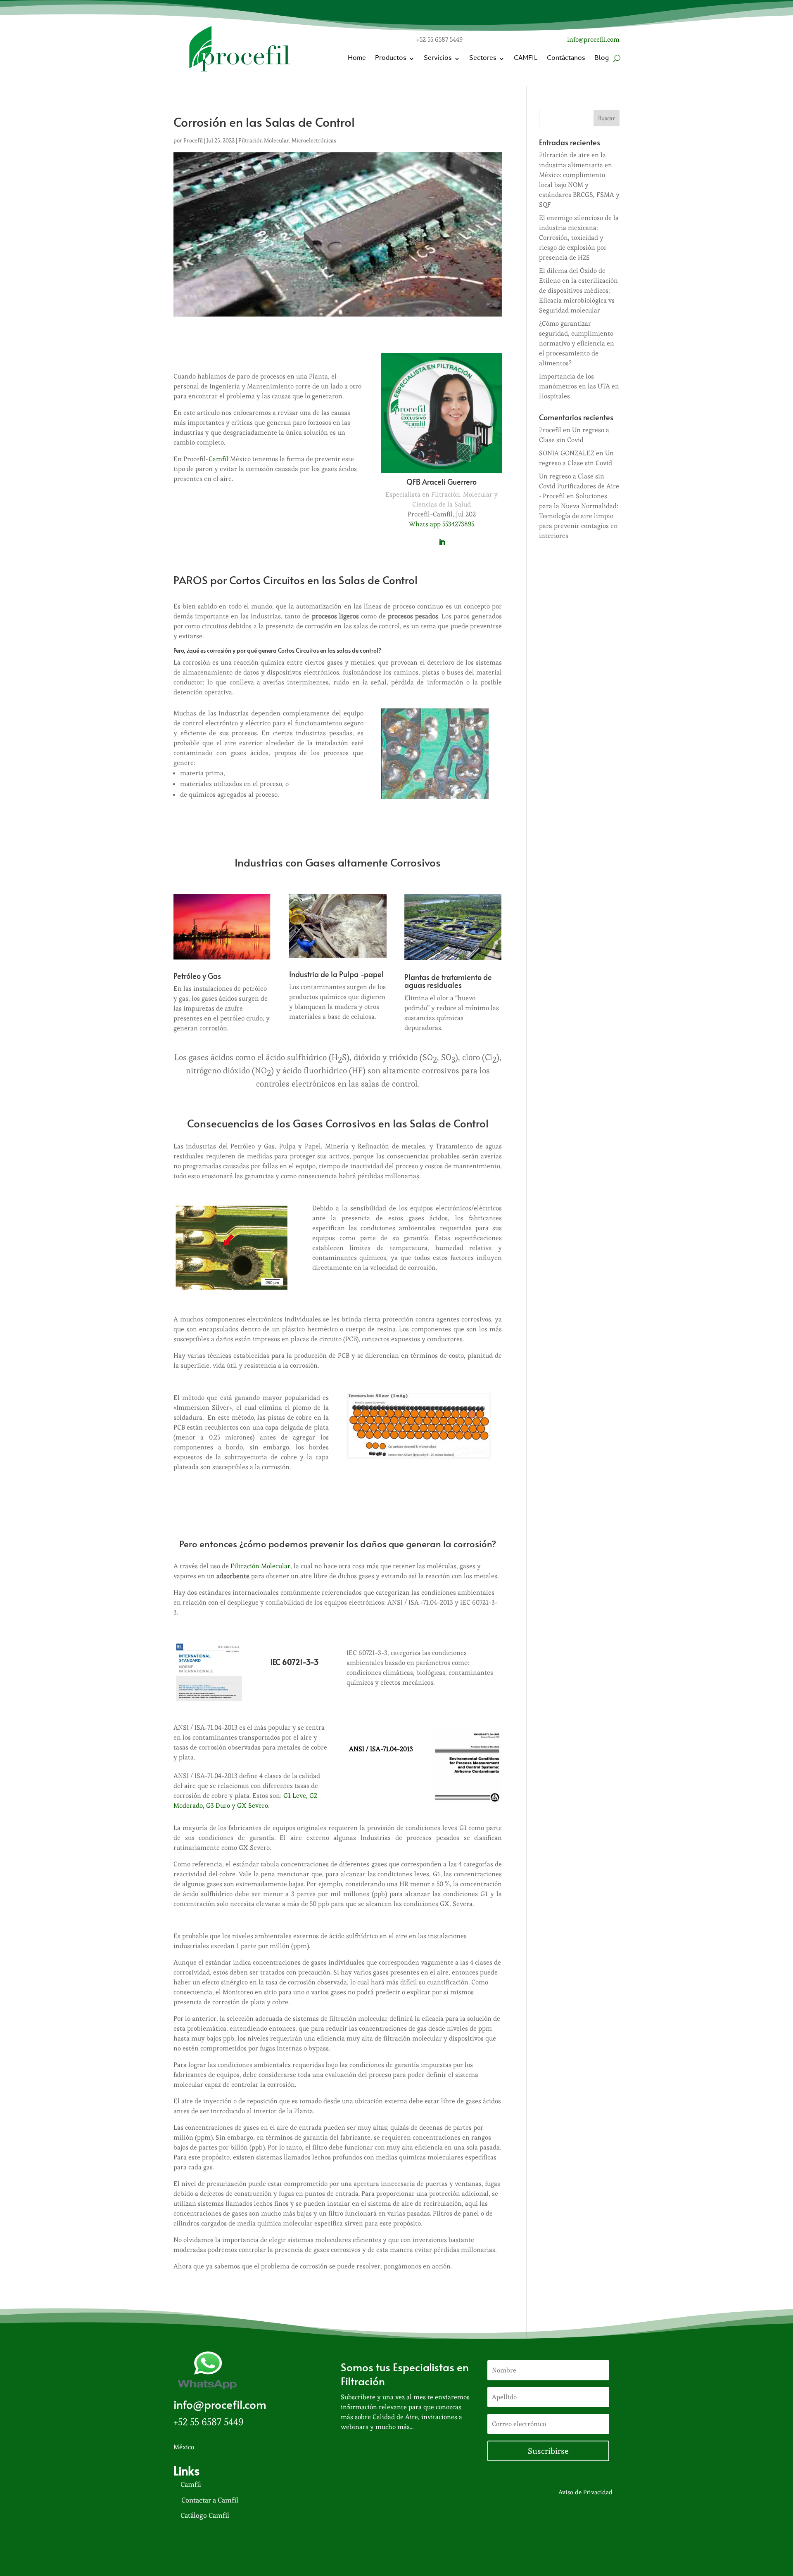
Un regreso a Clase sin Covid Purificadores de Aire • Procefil (579, 486)
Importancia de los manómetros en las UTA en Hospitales (579, 386)
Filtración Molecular (264, 140)
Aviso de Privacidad (585, 2492)
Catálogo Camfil (205, 2515)
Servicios (438, 59)
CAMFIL (526, 59)
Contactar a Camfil (210, 2500)
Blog (602, 59)
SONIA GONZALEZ (567, 453)
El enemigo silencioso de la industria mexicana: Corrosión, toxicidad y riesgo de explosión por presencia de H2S (579, 238)
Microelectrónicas (314, 140)
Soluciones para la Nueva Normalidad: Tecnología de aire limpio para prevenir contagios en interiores (579, 516)
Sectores (483, 59)
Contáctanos (566, 59)
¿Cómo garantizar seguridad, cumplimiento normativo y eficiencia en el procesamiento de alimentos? (577, 343)
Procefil (193, 140)
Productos (391, 59)
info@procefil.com (593, 39)
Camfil (218, 459)
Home (357, 59)
